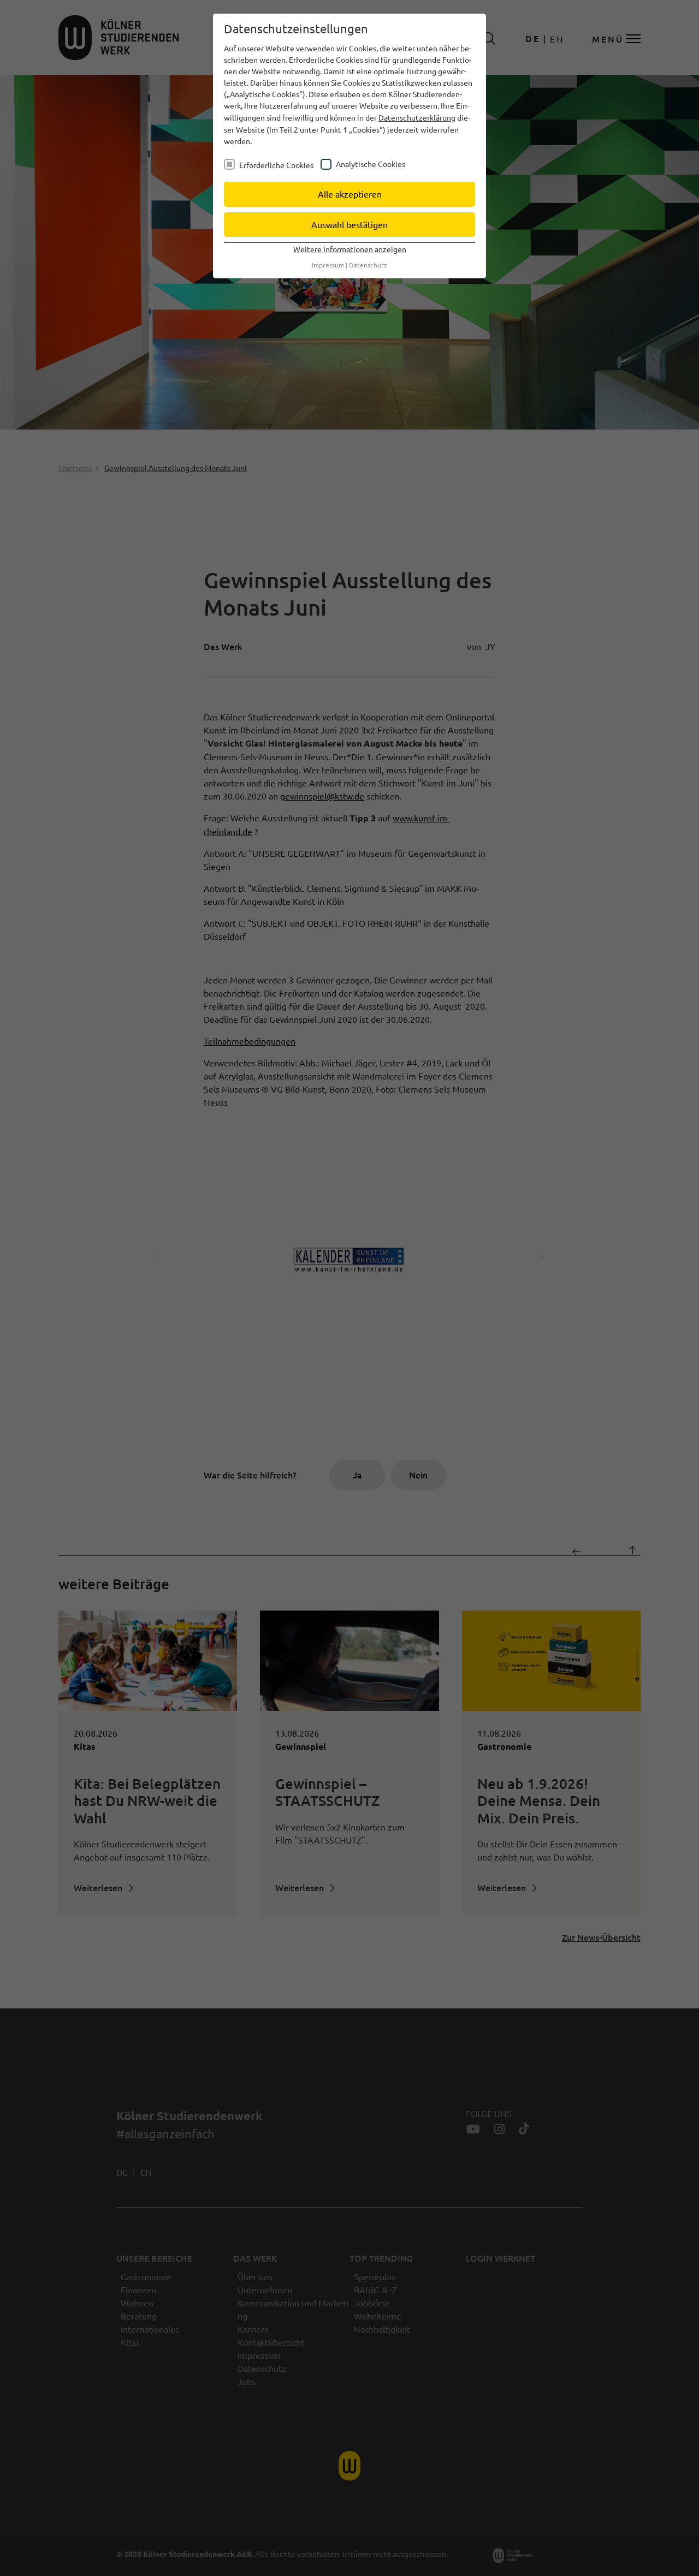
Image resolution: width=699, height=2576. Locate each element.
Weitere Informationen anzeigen (350, 249)
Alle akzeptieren (350, 194)
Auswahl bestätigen (349, 224)
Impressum (328, 265)
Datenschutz (368, 265)
